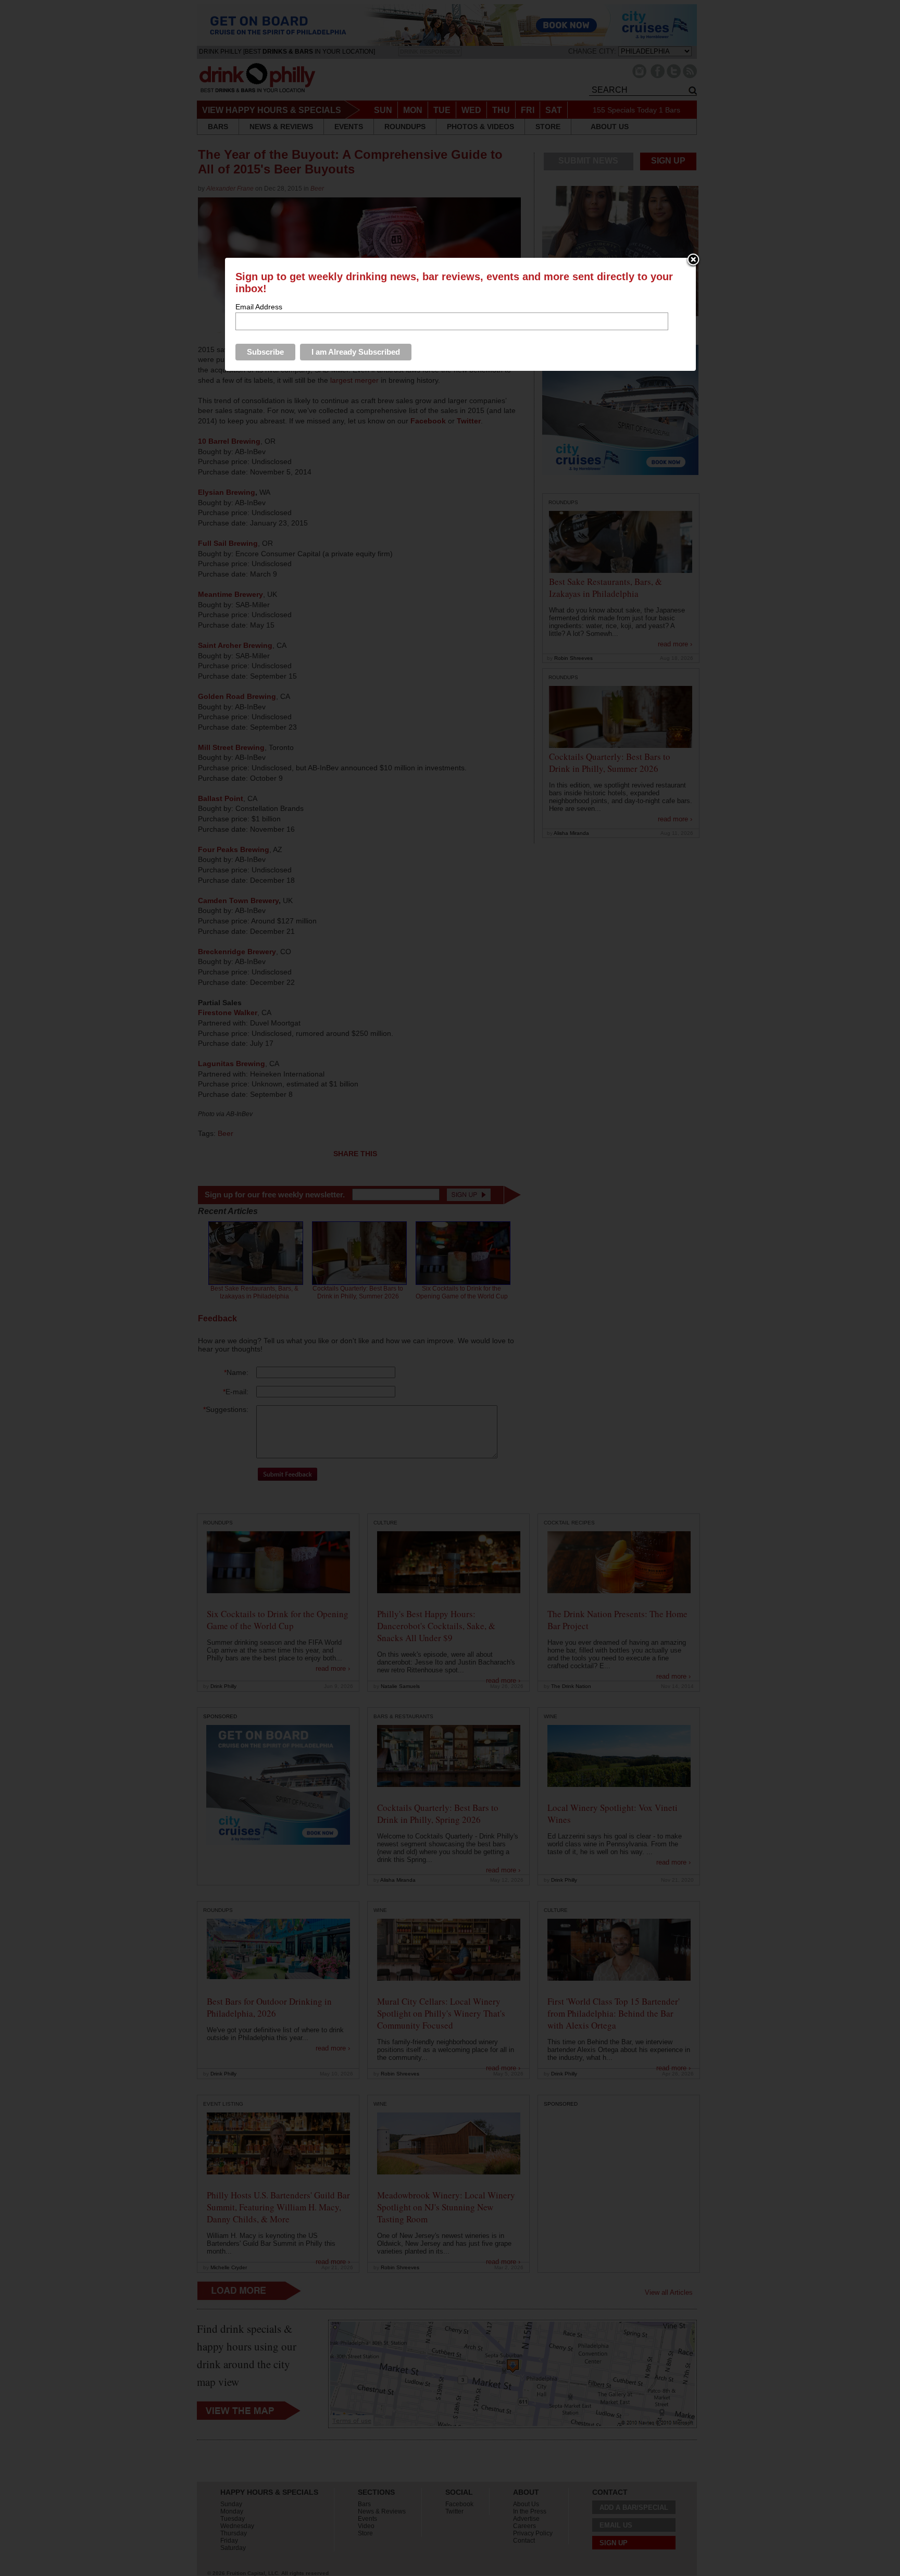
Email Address (259, 307)
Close (693, 260)
